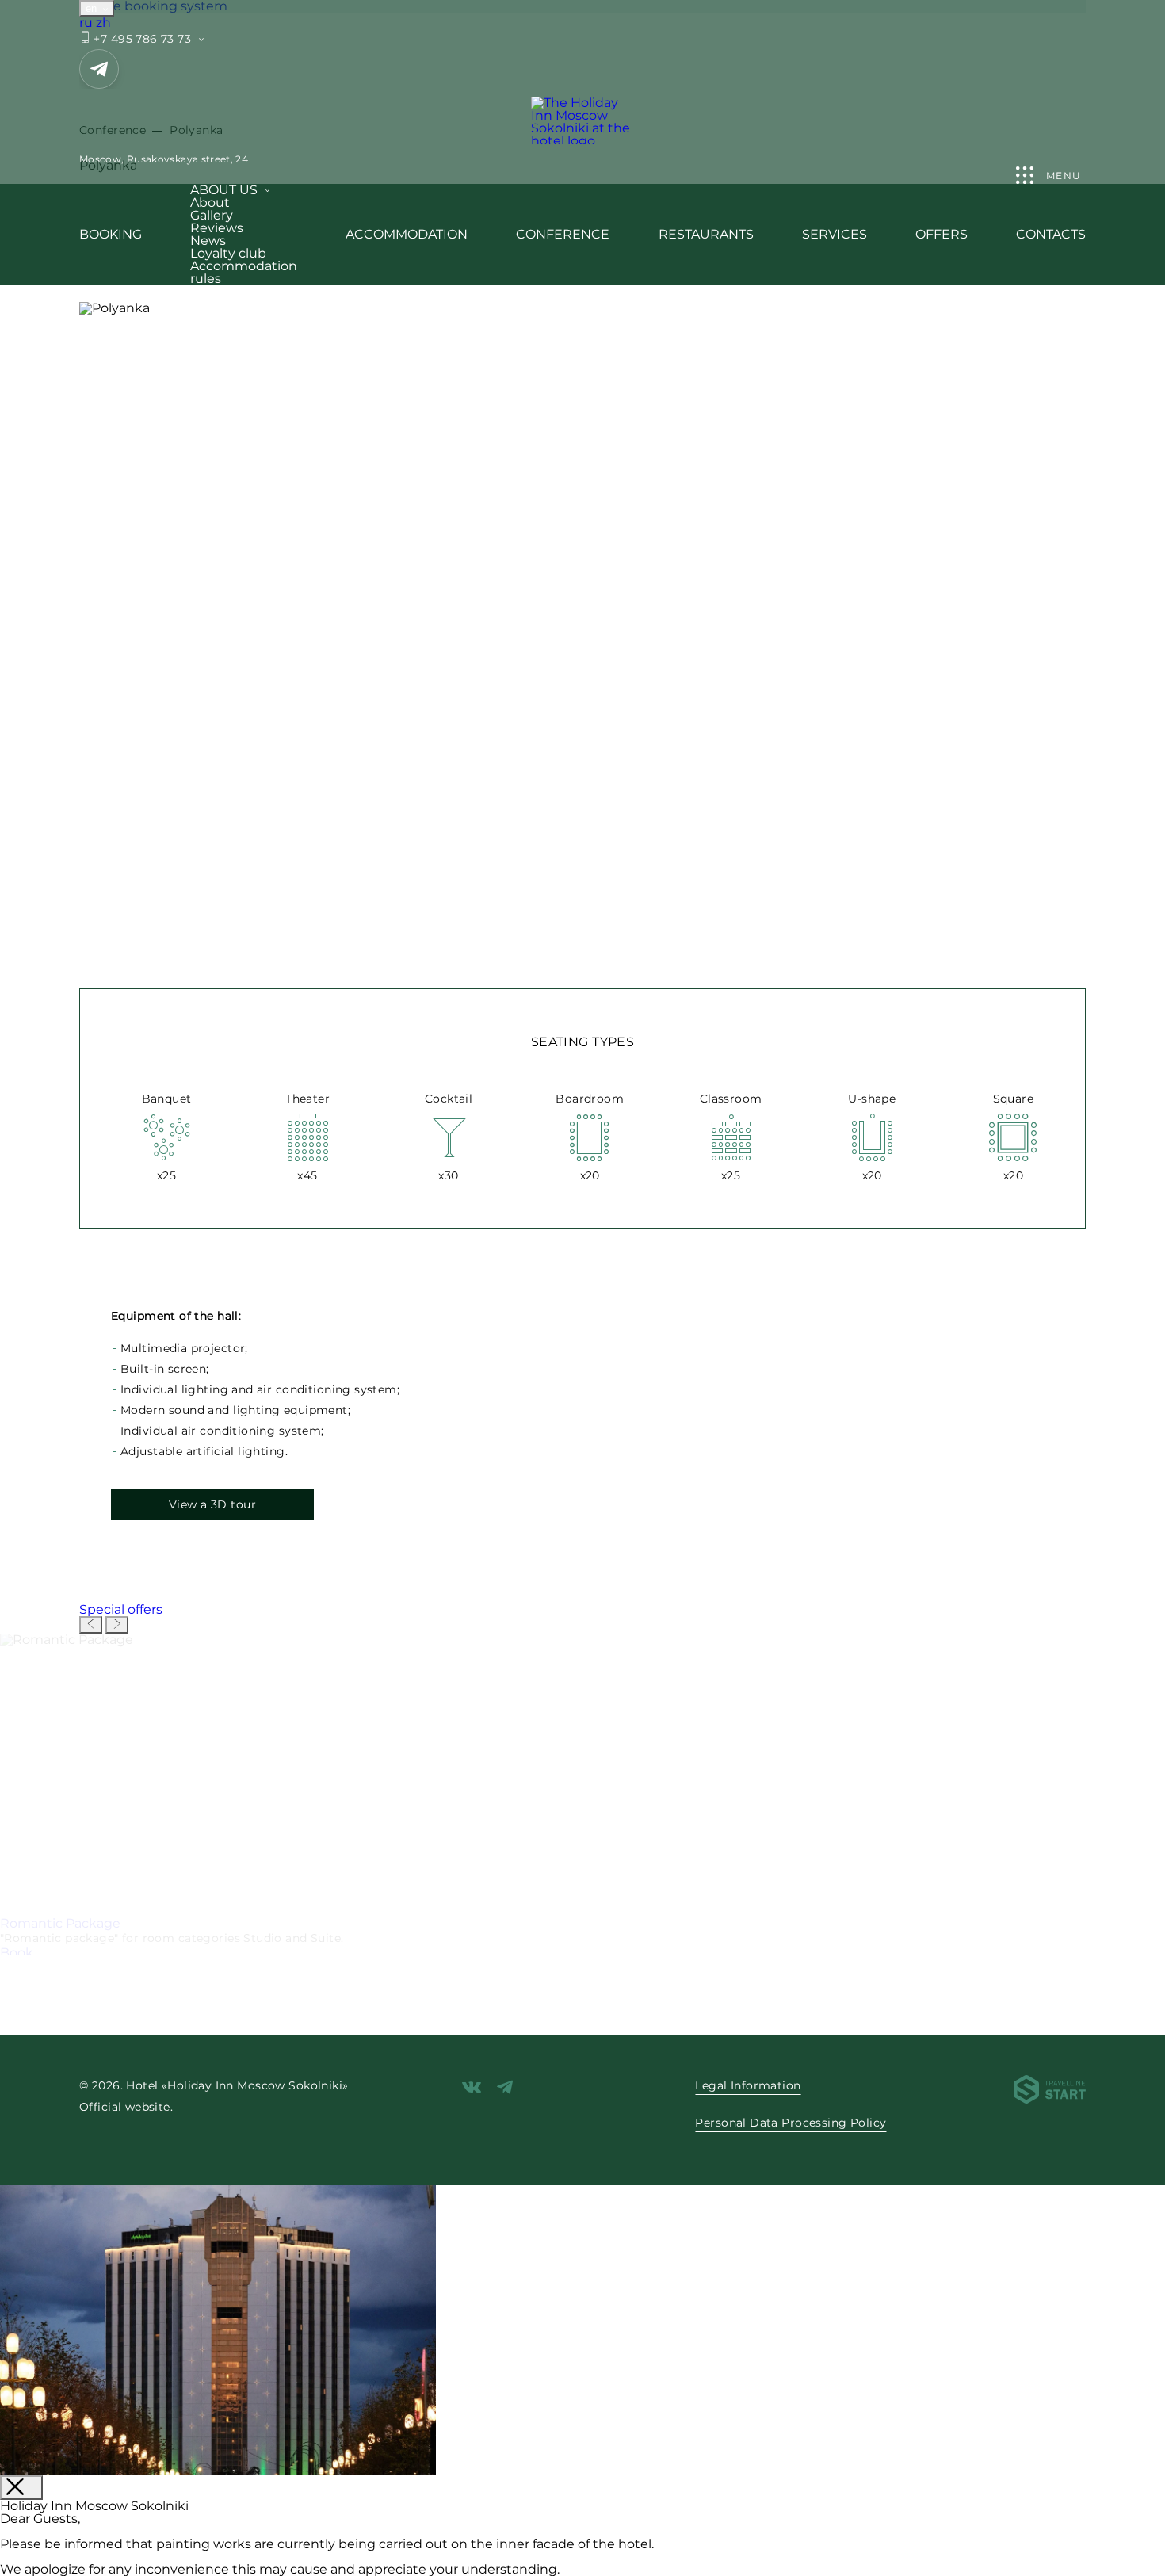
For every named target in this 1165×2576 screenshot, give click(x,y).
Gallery (212, 215)
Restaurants (706, 234)
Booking (111, 234)
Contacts (1051, 234)
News (208, 241)
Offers (942, 234)
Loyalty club (228, 253)
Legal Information (748, 2085)
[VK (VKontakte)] (472, 2088)
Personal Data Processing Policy (791, 2123)
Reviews (217, 228)
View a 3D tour (212, 1504)
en (93, 8)
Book (17, 1953)
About (210, 203)
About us (224, 190)
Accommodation (407, 234)
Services (835, 234)
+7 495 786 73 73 (141, 39)
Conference (563, 234)
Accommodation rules (244, 272)
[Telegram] (99, 69)
